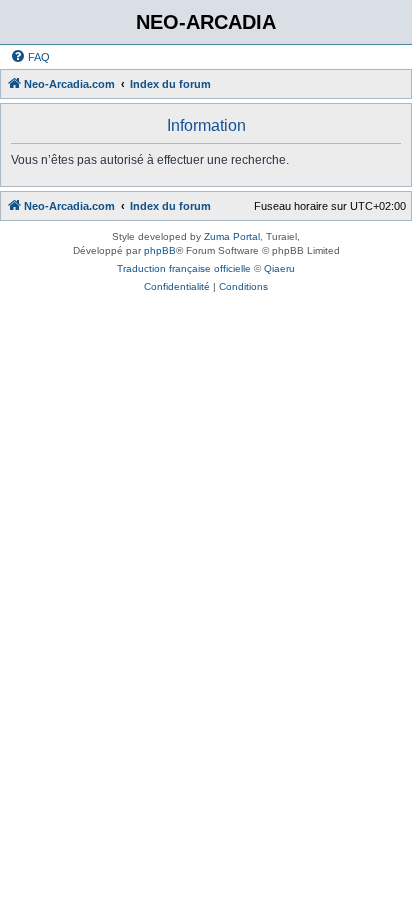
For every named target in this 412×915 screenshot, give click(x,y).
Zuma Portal (232, 236)
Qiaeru (279, 268)
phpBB (160, 250)
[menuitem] (30, 57)
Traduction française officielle (184, 268)
